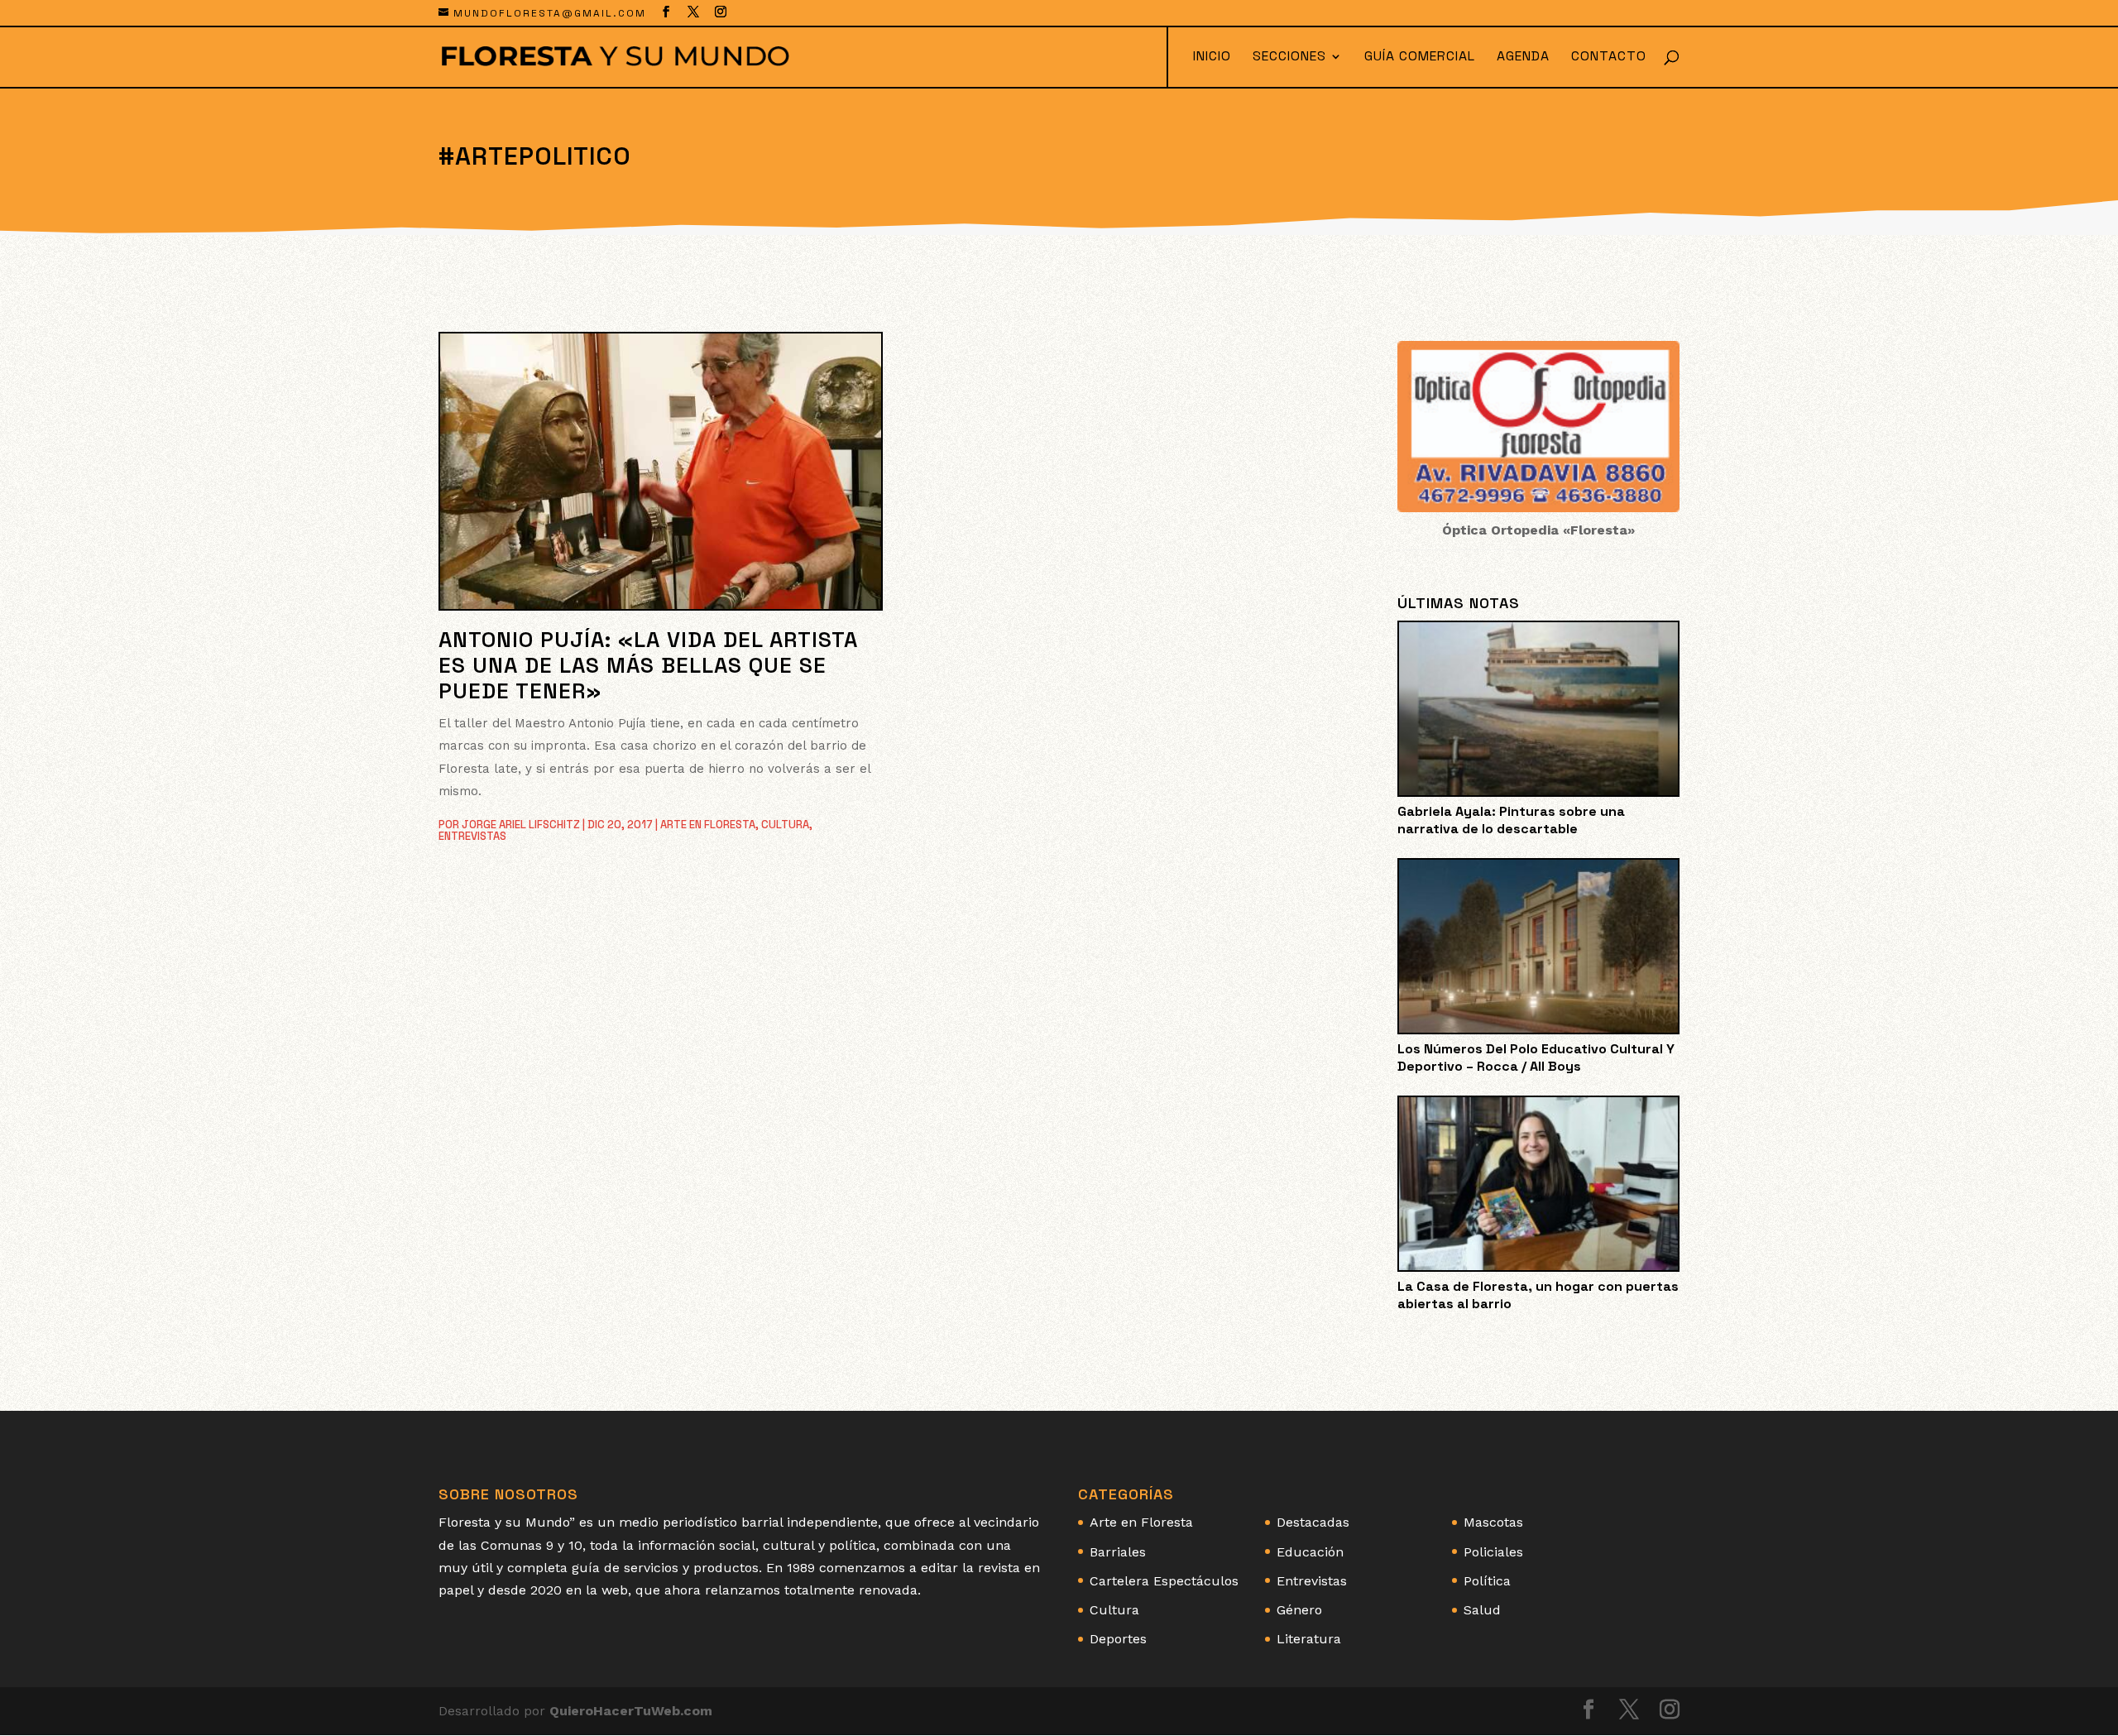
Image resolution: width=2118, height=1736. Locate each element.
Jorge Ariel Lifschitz (521, 825)
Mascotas (1493, 1522)
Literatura (1309, 1639)
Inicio (1212, 58)
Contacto (1609, 58)
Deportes (1118, 1639)
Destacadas (1313, 1522)
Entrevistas (472, 836)
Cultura (785, 825)
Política (1487, 1581)
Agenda (1523, 58)
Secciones (1289, 58)
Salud (1482, 1610)
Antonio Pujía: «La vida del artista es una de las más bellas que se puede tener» (648, 665)
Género (1299, 1610)
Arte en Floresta (708, 825)
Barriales (1118, 1552)
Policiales (1493, 1552)
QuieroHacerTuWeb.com (631, 1711)
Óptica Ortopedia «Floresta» (1538, 530)
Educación (1310, 1552)
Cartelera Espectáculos (1164, 1581)
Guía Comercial (1420, 58)
